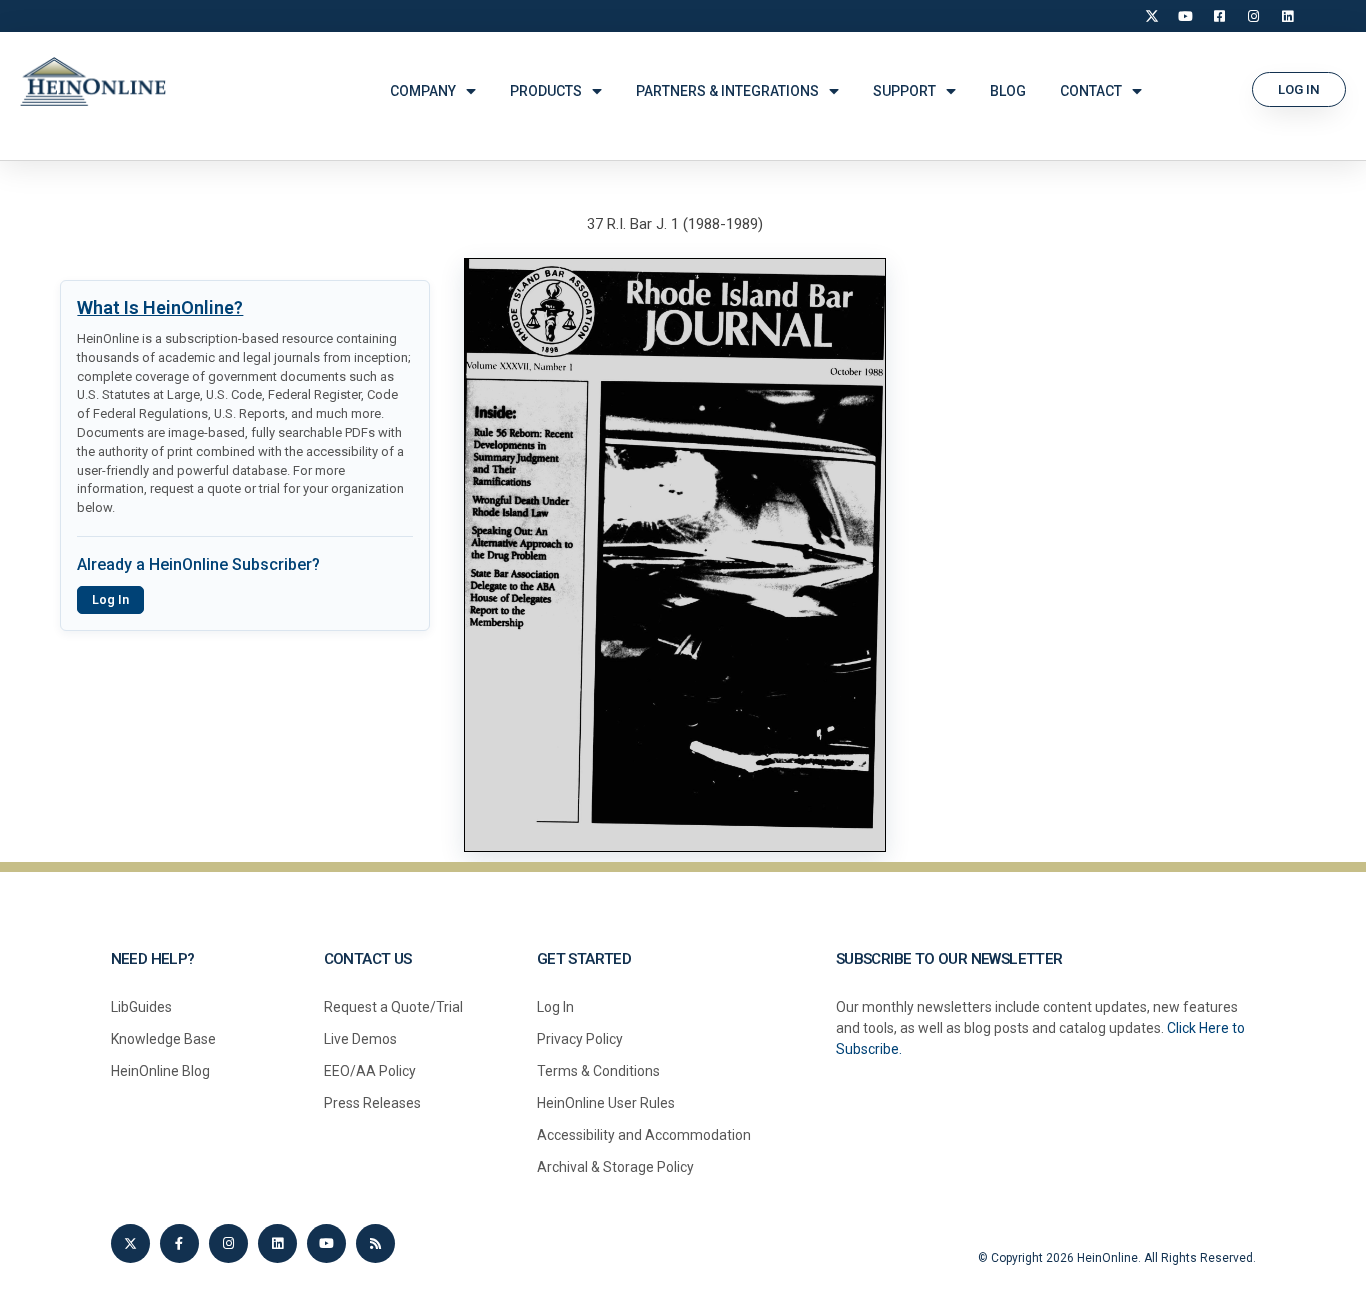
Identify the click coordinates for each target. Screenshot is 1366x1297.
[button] (1299, 89)
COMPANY (423, 91)
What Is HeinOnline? (160, 307)
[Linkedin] (277, 1243)
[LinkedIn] (1288, 16)
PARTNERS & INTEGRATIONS (727, 91)
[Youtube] (326, 1243)
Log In (110, 600)
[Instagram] (1254, 16)
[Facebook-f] (179, 1243)
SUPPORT (904, 91)
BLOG (1008, 91)
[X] (1152, 16)
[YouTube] (1186, 16)
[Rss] (375, 1243)
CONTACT (1091, 91)
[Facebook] (1220, 16)
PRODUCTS (546, 91)
